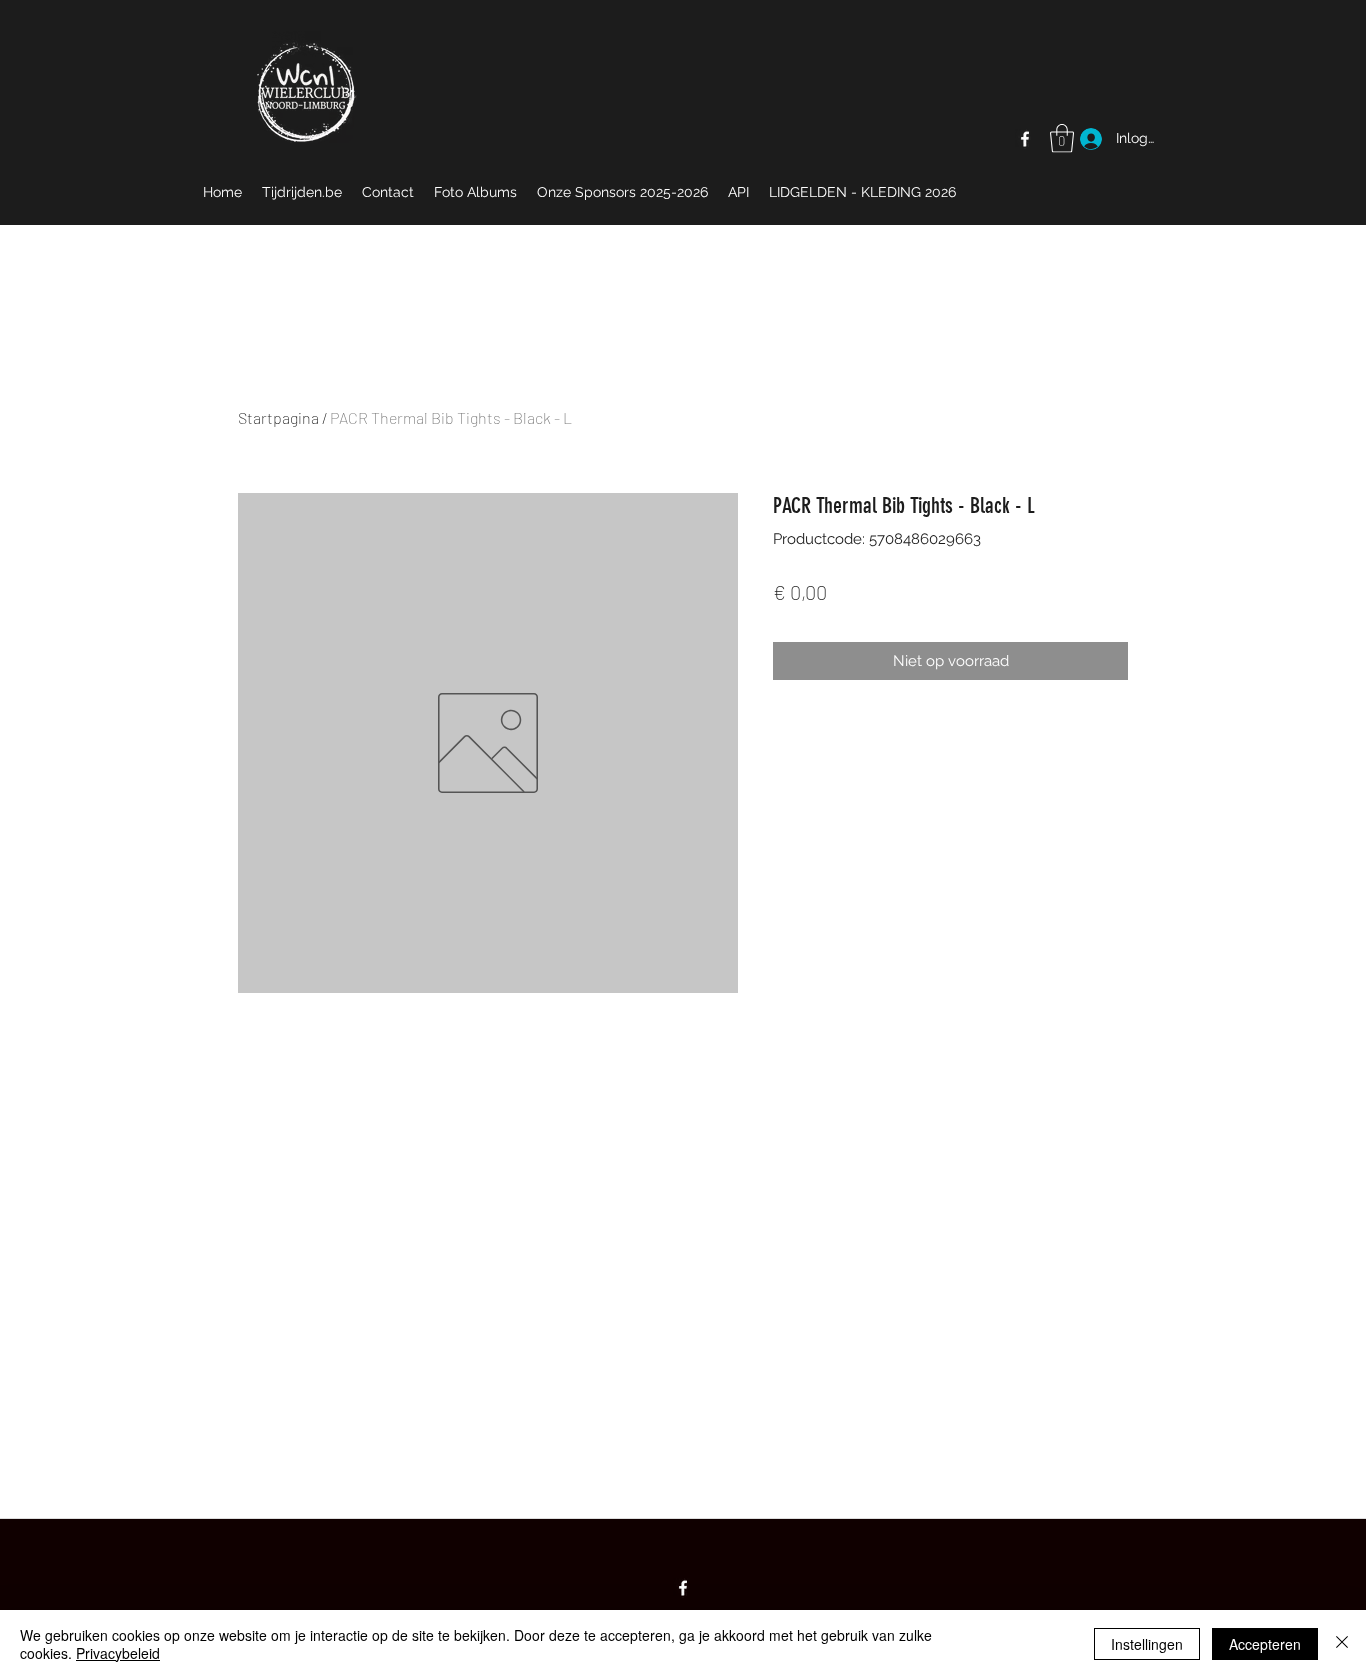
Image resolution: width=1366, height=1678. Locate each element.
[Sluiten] (1342, 1644)
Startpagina (278, 417)
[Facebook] (1025, 139)
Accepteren (1265, 1644)
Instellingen (1147, 1644)
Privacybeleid (118, 1653)
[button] (1062, 138)
